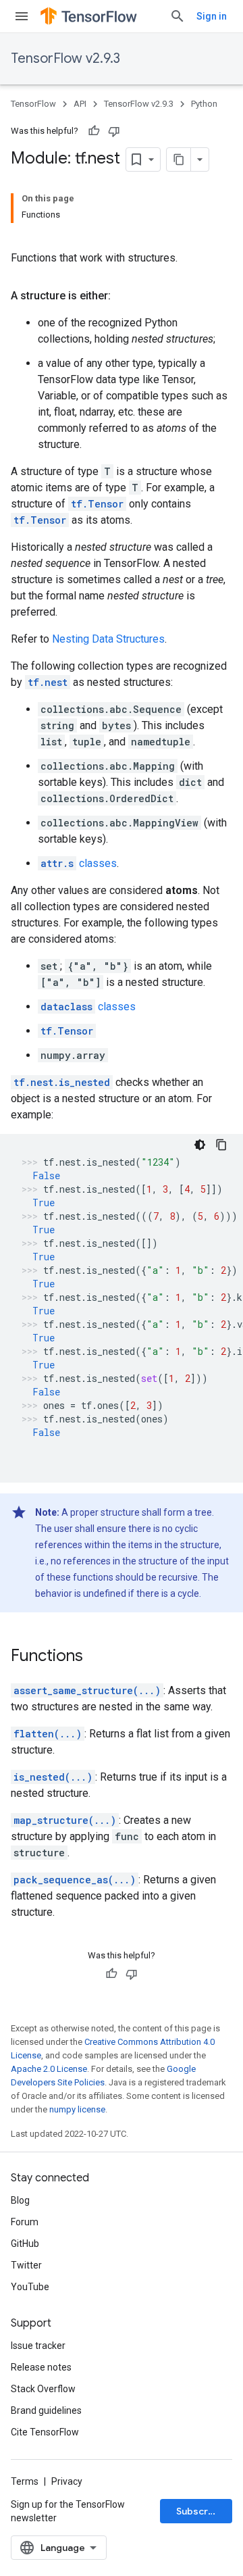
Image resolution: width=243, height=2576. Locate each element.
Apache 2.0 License (49, 2069)
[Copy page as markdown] (179, 159)
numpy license (77, 2109)
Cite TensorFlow (45, 2432)
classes (79, 863)
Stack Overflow (43, 2389)
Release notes (41, 2367)
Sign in (212, 16)
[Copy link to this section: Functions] (97, 1657)
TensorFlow (33, 104)
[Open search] (178, 16)
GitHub (25, 2244)
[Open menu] (22, 16)
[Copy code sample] (221, 1145)
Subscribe (199, 2511)
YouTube (30, 2287)
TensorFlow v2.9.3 (65, 58)
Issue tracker (38, 2346)
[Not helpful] (114, 131)
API (80, 104)
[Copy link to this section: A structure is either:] (124, 296)
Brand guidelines (46, 2410)
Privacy (67, 2481)
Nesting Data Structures (108, 639)
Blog (20, 2200)
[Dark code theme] (200, 1145)
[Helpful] (94, 131)
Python (204, 104)
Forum (25, 2222)
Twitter (26, 2265)
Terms (25, 2481)
